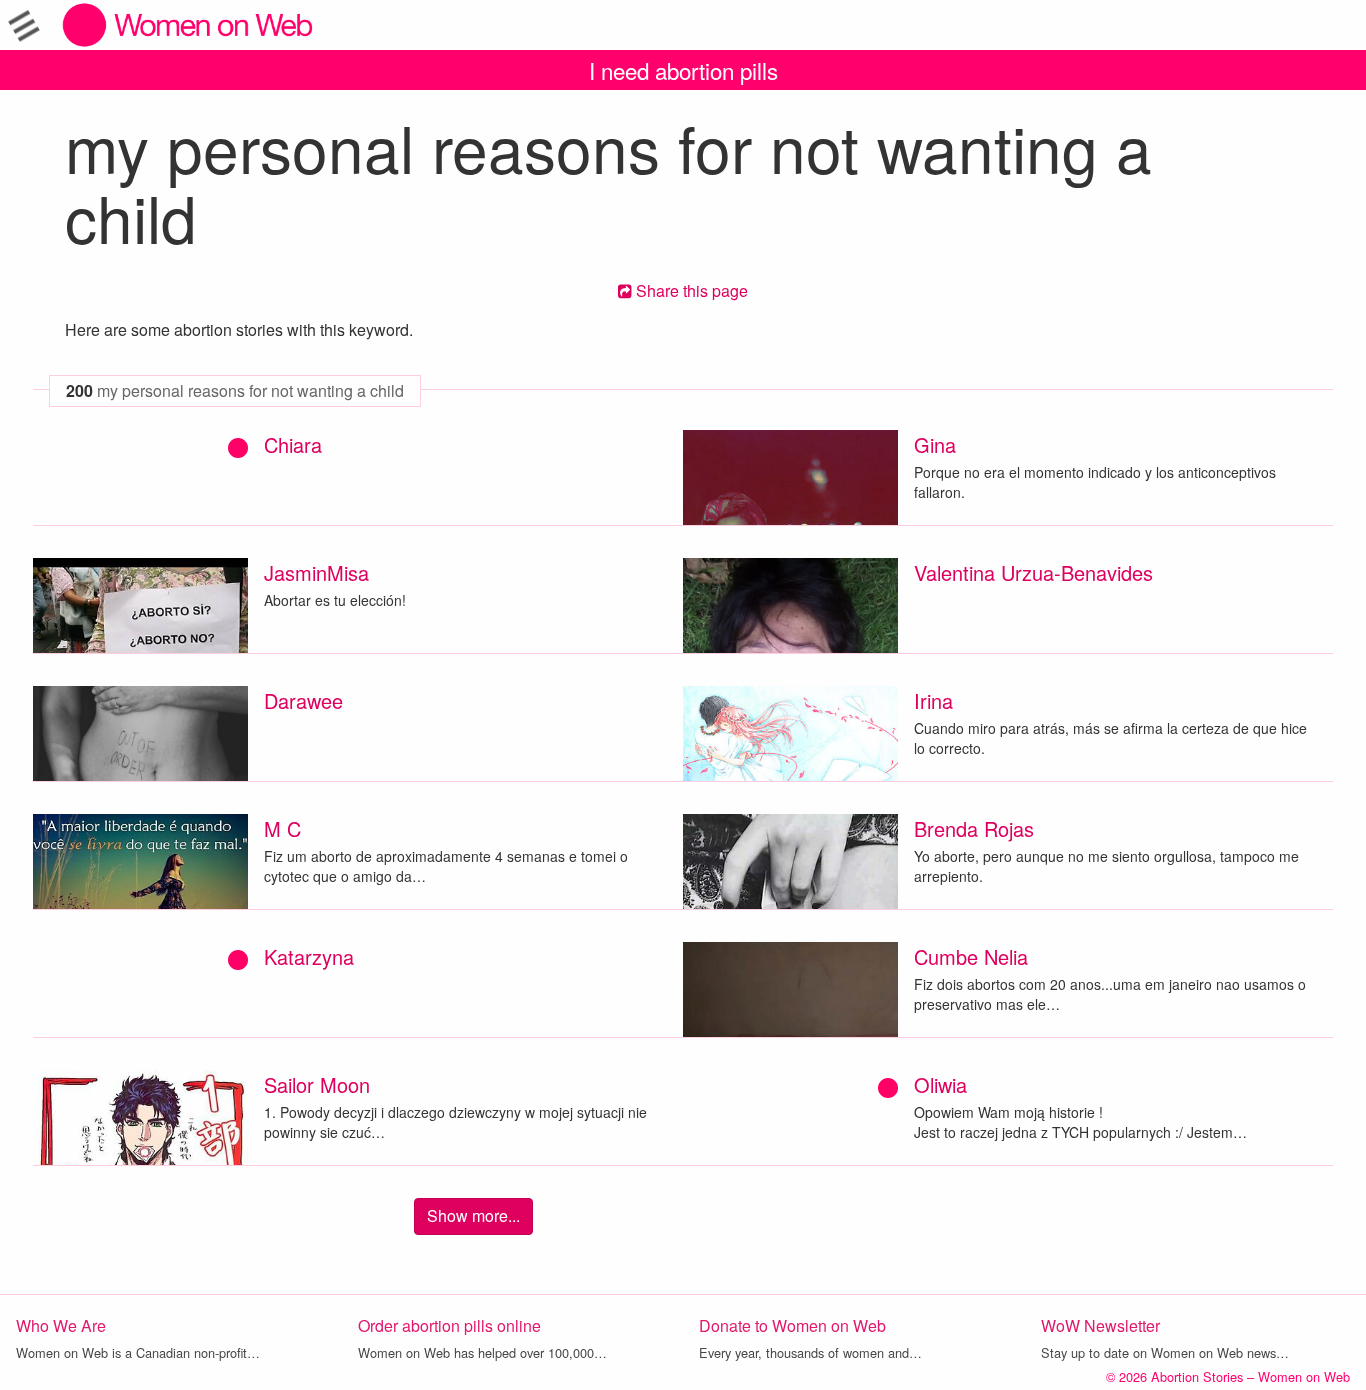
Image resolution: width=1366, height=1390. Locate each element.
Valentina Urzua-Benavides (1033, 572)
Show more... (473, 1215)
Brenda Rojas (974, 828)
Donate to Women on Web (792, 1325)
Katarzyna (309, 956)
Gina (935, 444)
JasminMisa (316, 572)
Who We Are (61, 1325)
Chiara (293, 444)
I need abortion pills (683, 70)
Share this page (690, 290)
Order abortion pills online (449, 1325)
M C (282, 828)
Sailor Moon (317, 1084)
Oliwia (940, 1084)
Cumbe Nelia (971, 956)
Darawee (303, 700)
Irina (933, 700)
